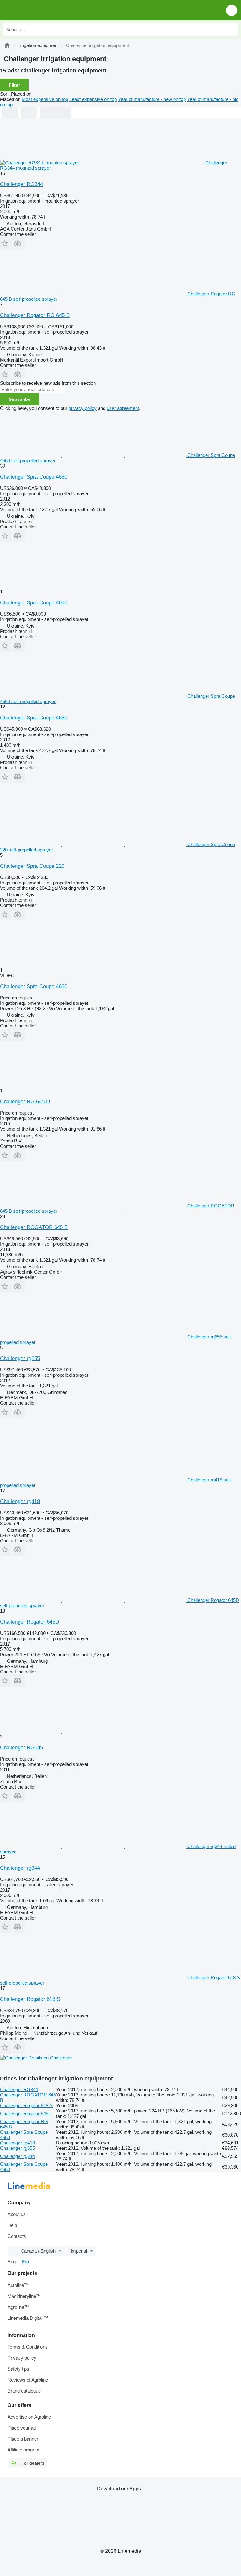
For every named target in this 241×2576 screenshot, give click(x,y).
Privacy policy (22, 2358)
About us (17, 2214)
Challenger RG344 (21, 184)
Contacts (17, 2236)
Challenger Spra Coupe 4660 (34, 477)
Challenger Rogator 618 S (30, 1999)
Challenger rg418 (20, 1501)
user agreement (123, 408)
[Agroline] (7, 45)
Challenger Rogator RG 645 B (35, 315)
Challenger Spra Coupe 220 (32, 866)
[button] (232, 10)
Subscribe (20, 399)
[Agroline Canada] (41, 10)
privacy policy (83, 408)
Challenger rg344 (20, 1868)
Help (12, 2225)
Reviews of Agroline (28, 2380)
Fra (25, 2262)
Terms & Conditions (28, 2347)
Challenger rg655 (20, 1358)
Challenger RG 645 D (25, 1102)
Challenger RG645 (21, 1748)
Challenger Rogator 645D (29, 1622)
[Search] (232, 29)
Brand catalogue (24, 2391)
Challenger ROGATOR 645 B (34, 1227)
